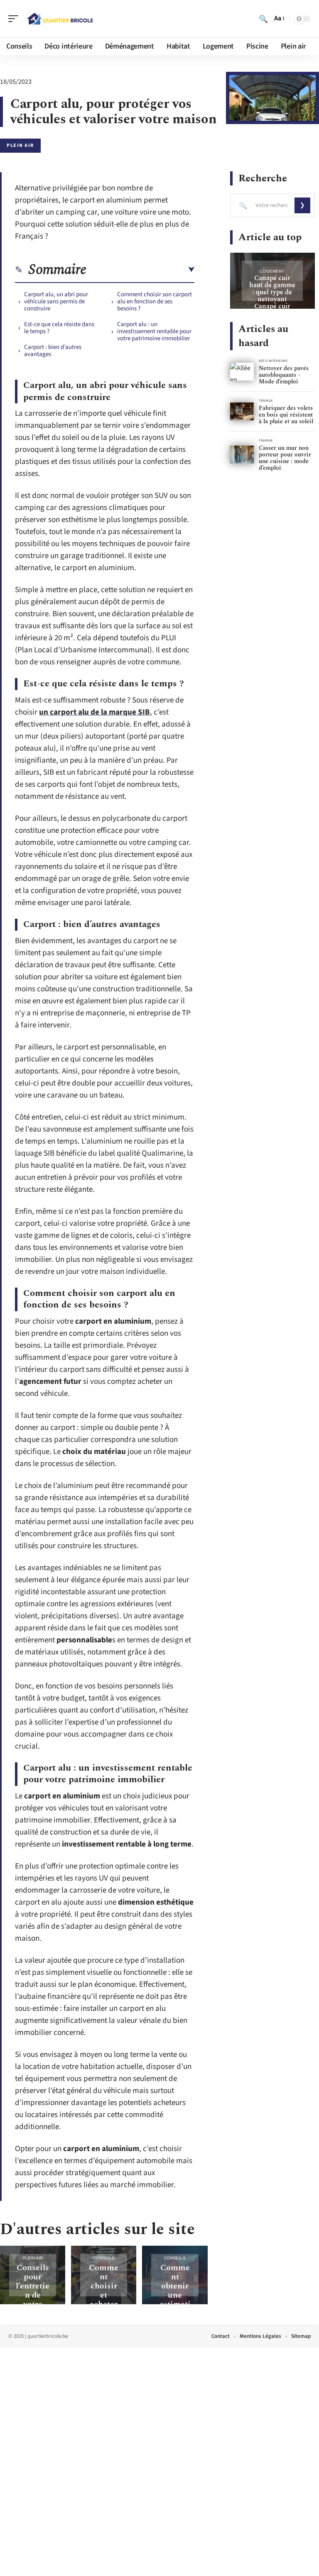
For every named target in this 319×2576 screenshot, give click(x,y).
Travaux (266, 401)
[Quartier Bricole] (60, 19)
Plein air (20, 145)
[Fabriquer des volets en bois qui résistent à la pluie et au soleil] (242, 411)
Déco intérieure (273, 361)
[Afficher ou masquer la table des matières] (140, 270)
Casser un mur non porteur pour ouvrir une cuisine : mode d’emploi (285, 458)
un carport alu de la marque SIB (94, 712)
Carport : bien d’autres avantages (53, 351)
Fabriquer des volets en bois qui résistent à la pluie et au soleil (286, 415)
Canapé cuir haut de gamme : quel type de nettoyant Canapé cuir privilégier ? (272, 296)
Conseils (104, 2258)
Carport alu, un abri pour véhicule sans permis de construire (56, 301)
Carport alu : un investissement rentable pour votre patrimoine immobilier (154, 331)
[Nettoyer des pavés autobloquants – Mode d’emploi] (242, 372)
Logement (272, 271)
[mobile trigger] (15, 19)
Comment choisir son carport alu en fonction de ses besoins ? (155, 301)
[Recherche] (263, 19)
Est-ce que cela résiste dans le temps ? (59, 328)
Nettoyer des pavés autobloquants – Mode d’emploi (284, 375)
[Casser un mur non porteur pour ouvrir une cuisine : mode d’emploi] (242, 455)
